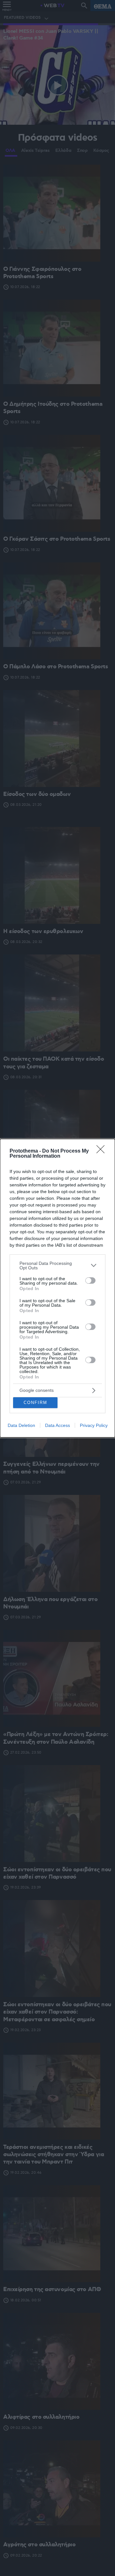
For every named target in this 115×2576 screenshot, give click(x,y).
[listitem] (57, 1266)
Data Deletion (21, 1425)
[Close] (103, 1151)
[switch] (90, 1281)
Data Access (57, 1425)
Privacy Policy (94, 1425)
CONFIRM (35, 1403)
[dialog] (57, 1288)
